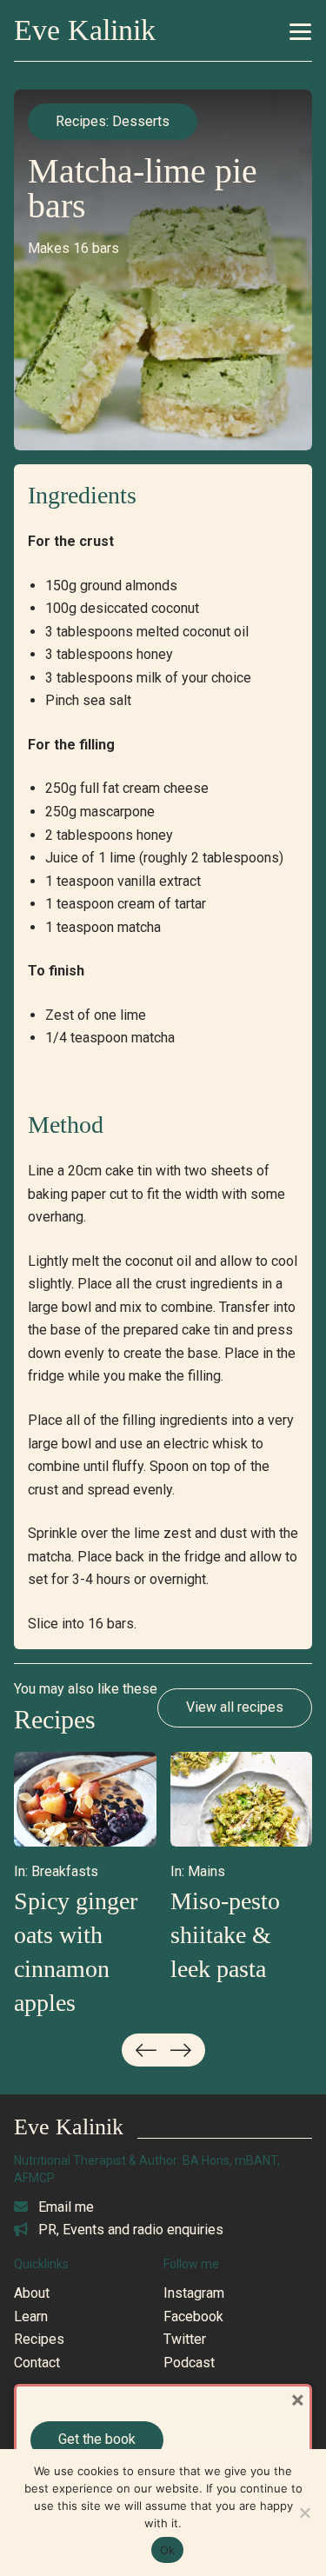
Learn (31, 2316)
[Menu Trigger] (300, 45)
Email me (64, 2207)
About (32, 2293)
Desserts (141, 121)
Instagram (194, 2293)
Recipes (81, 121)
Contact (37, 2363)
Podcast (189, 2363)
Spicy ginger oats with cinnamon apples (76, 1952)
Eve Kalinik (85, 30)
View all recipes (235, 1707)
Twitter (185, 2339)
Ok (168, 2550)
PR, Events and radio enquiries (129, 2230)
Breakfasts (65, 1871)
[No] (304, 2513)
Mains (206, 1871)
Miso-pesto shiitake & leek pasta (225, 1935)
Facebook (193, 2316)
